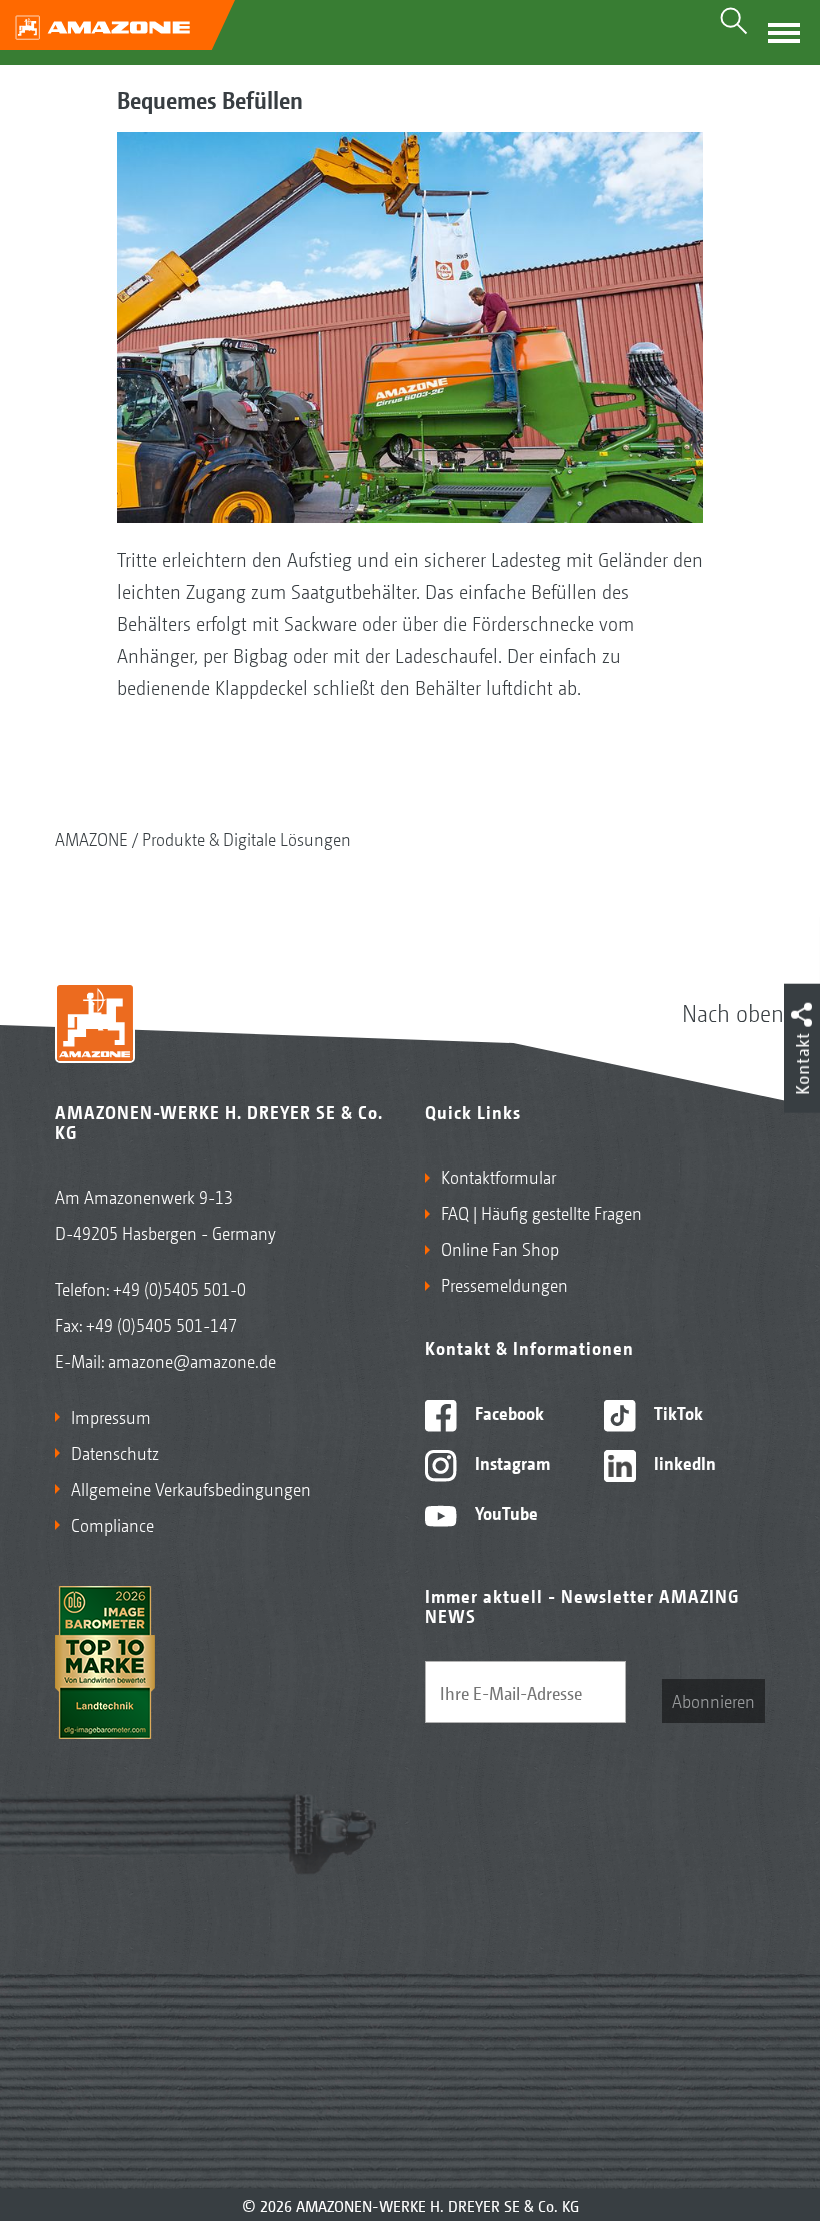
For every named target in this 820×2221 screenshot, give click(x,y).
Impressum (111, 1416)
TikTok (676, 1412)
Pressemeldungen (504, 1284)
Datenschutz (115, 1452)
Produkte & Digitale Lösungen (246, 838)
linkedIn (683, 1462)
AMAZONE (91, 838)
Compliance (112, 1524)
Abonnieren (713, 1700)
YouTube (504, 1512)
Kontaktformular (498, 1176)
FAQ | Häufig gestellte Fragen (541, 1212)
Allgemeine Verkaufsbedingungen (191, 1488)
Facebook (507, 1412)
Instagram (510, 1462)
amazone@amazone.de (192, 1360)
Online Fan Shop (500, 1248)
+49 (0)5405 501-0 (179, 1288)
